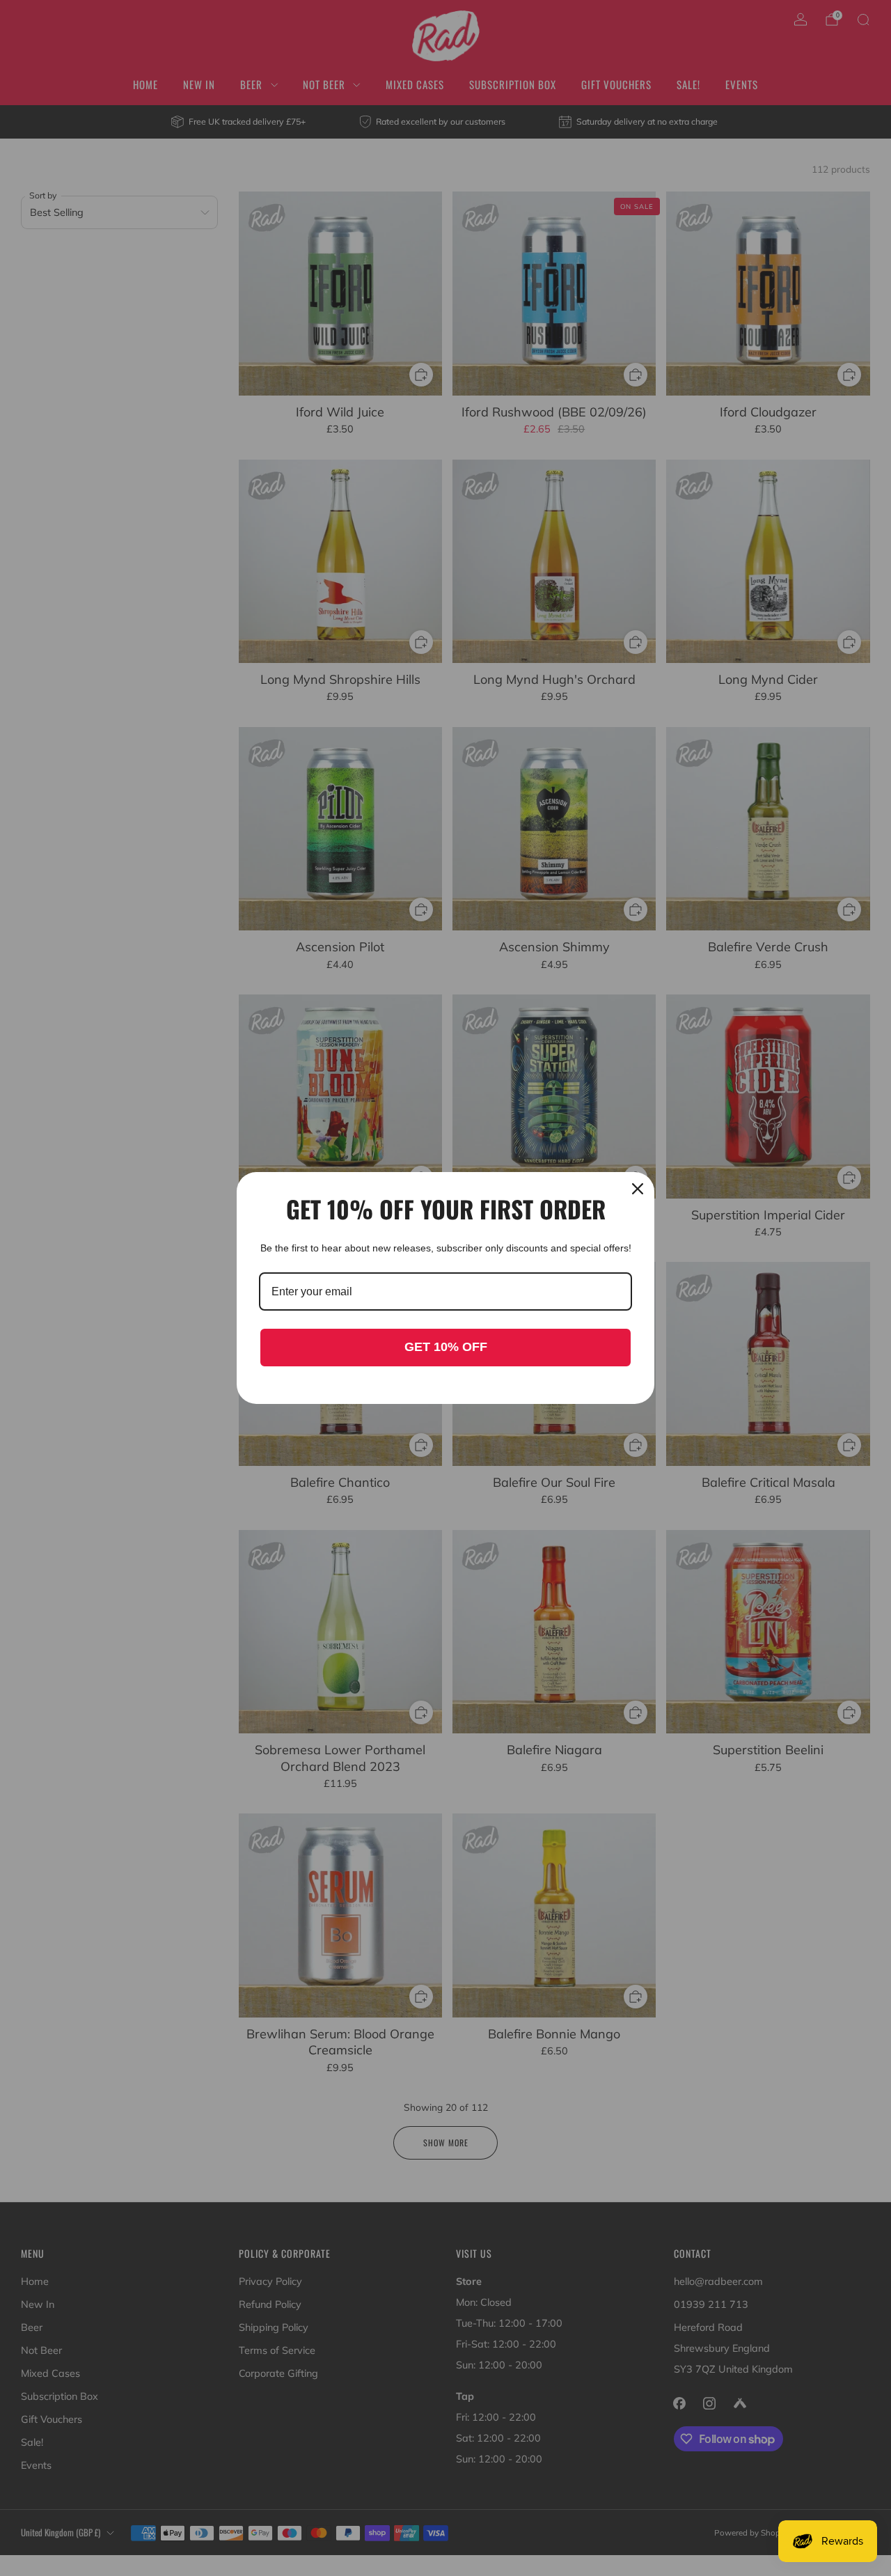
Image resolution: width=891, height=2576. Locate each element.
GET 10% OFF (446, 1347)
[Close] (638, 1189)
